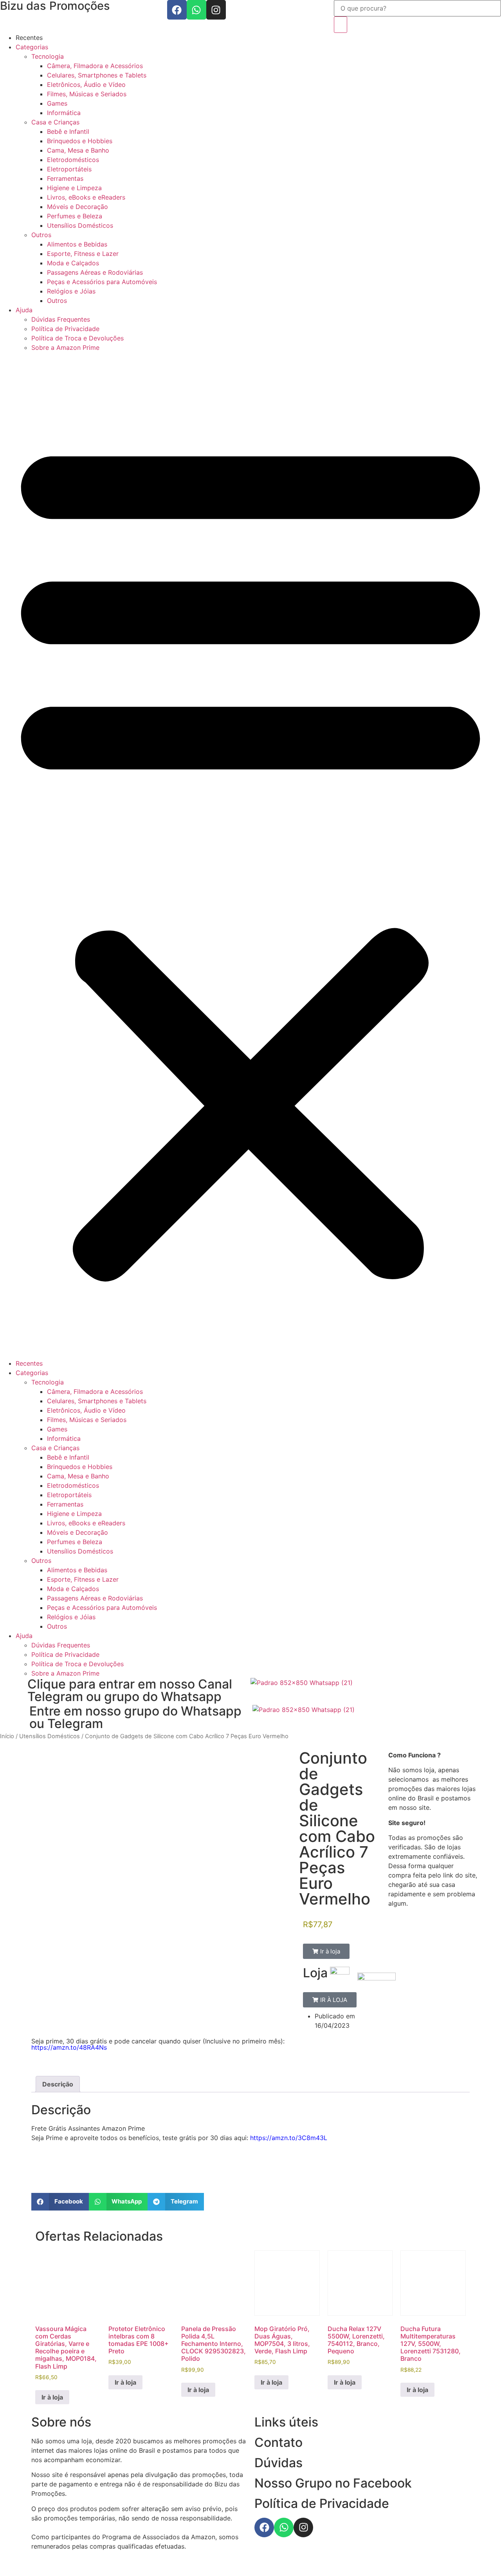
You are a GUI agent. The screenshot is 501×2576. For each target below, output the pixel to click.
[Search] (341, 25)
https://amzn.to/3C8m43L (289, 2138)
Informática (64, 113)
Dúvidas (278, 2463)
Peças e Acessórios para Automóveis (102, 282)
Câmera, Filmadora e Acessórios (95, 66)
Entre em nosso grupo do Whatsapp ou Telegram (135, 1717)
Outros (41, 235)
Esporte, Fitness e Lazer (83, 254)
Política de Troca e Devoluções (77, 338)
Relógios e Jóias (71, 291)
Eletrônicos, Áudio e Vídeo (86, 85)
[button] (250, 855)
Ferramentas (65, 178)
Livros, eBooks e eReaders (86, 197)
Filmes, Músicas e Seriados (87, 94)
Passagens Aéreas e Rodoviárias (95, 272)
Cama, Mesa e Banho (78, 150)
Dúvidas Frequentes (61, 319)
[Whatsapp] (196, 10)
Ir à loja (52, 2397)
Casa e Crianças (55, 122)
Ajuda (24, 310)
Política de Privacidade (65, 329)
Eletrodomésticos (73, 160)
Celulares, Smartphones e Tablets (97, 75)
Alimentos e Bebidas (77, 244)
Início (7, 1736)
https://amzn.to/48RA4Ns (69, 2047)
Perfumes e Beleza (75, 216)
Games (57, 103)
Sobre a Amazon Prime (65, 347)
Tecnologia (48, 56)
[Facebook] (177, 10)
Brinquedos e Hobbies (80, 141)
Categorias (32, 47)
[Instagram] (216, 10)
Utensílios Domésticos (80, 225)
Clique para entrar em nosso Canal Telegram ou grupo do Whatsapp (130, 1690)
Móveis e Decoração (77, 207)
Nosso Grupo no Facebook (333, 2483)
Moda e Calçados (73, 263)
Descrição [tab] (58, 2084)
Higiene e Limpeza (74, 188)
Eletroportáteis (69, 169)
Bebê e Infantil (68, 131)
